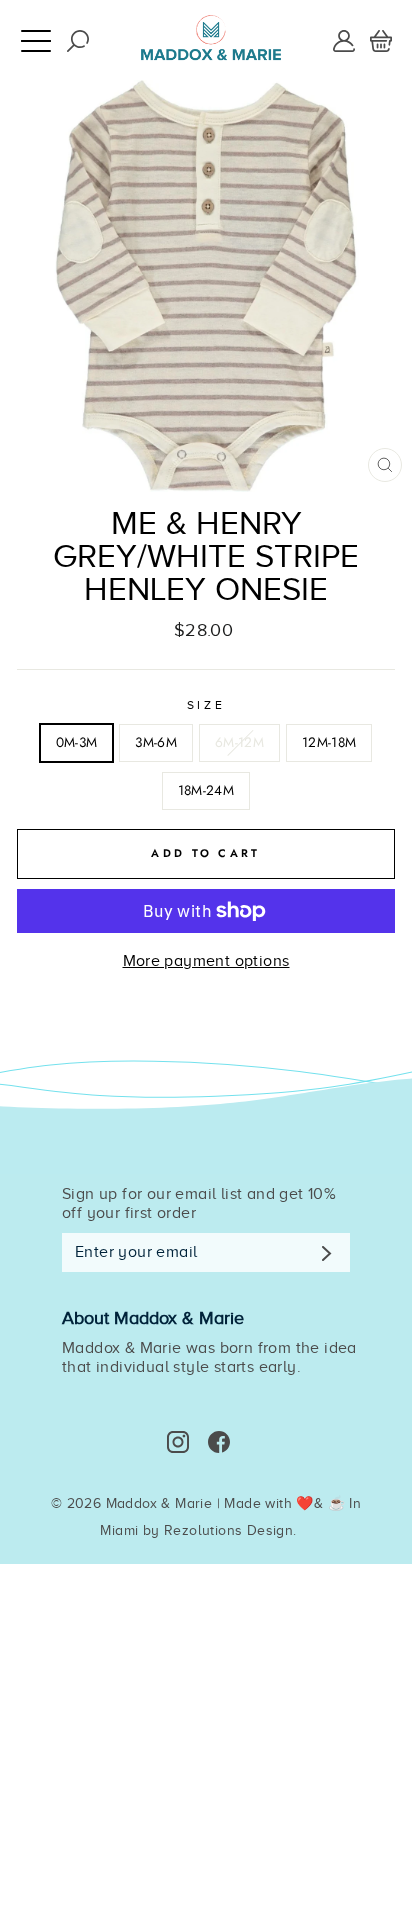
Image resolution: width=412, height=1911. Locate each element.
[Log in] (344, 39)
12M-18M (329, 742)
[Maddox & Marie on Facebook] (219, 1442)
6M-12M (239, 742)
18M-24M (206, 790)
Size (206, 705)
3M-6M (156, 742)
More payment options (206, 961)
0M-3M (77, 742)
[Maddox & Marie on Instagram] (178, 1442)
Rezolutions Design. (230, 1530)
